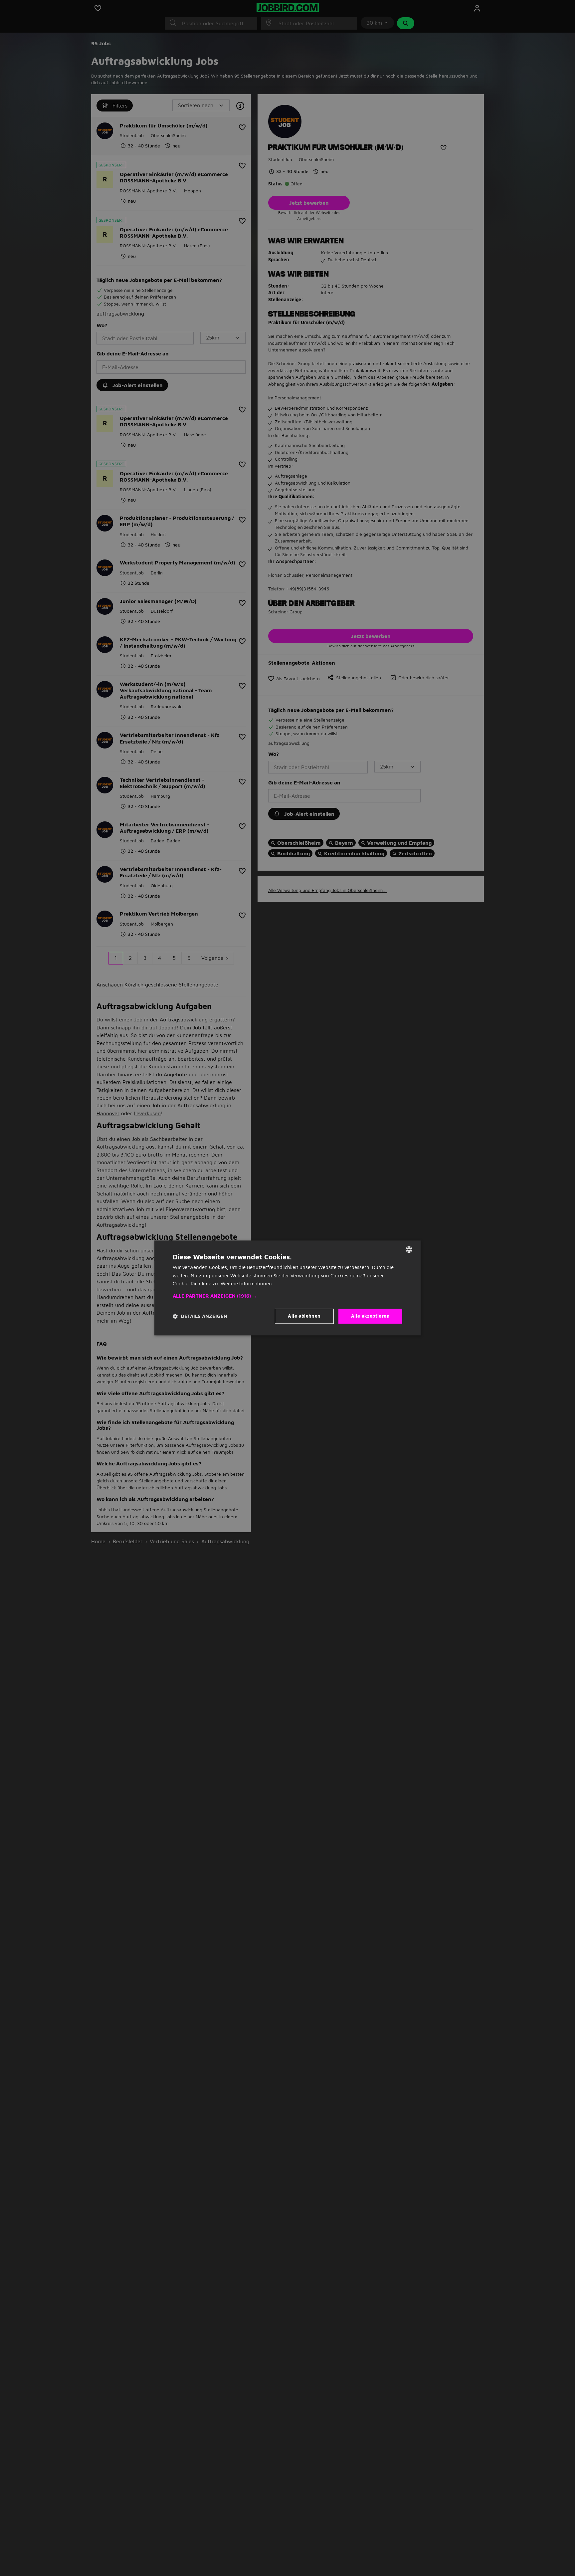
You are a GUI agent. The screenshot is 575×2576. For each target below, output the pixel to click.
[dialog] (287, 1288)
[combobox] (409, 1249)
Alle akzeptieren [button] (370, 1316)
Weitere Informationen (246, 1284)
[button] (287, 1296)
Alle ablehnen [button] (304, 1316)
